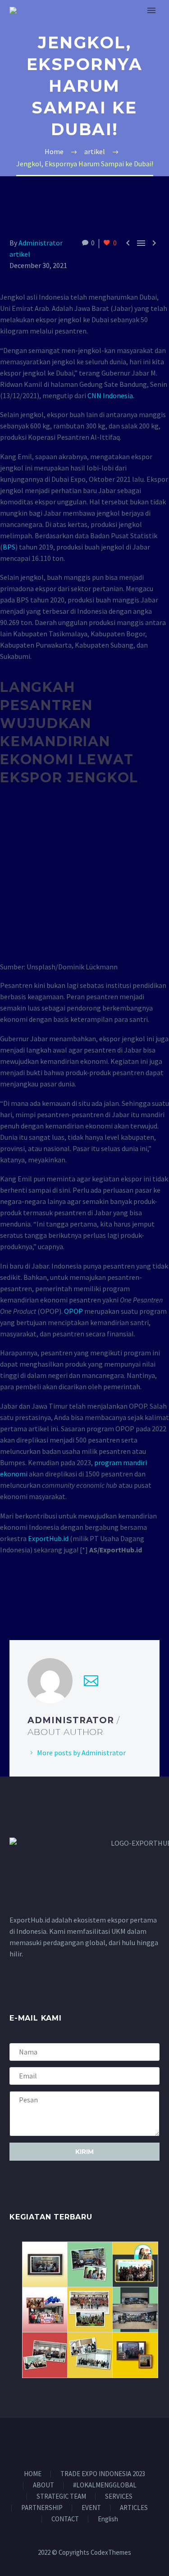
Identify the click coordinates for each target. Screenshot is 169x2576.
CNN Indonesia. (111, 395)
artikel (20, 254)
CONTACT (65, 2519)
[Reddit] (81, 1594)
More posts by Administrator (81, 1753)
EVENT (91, 2508)
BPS (9, 547)
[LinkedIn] (68, 1594)
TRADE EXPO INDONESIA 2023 (103, 2474)
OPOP (73, 1311)
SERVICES (119, 2497)
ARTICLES (134, 2508)
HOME (33, 2474)
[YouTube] (108, 2442)
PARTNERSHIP (42, 2508)
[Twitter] (28, 1594)
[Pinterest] (41, 1594)
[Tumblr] (55, 1594)
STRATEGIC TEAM (61, 2497)
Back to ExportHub (121, 24)
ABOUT (43, 2485)
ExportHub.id (48, 1538)
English (108, 2519)
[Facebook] (15, 1594)
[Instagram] (96, 2442)
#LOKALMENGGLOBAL (105, 2485)
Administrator (41, 243)
